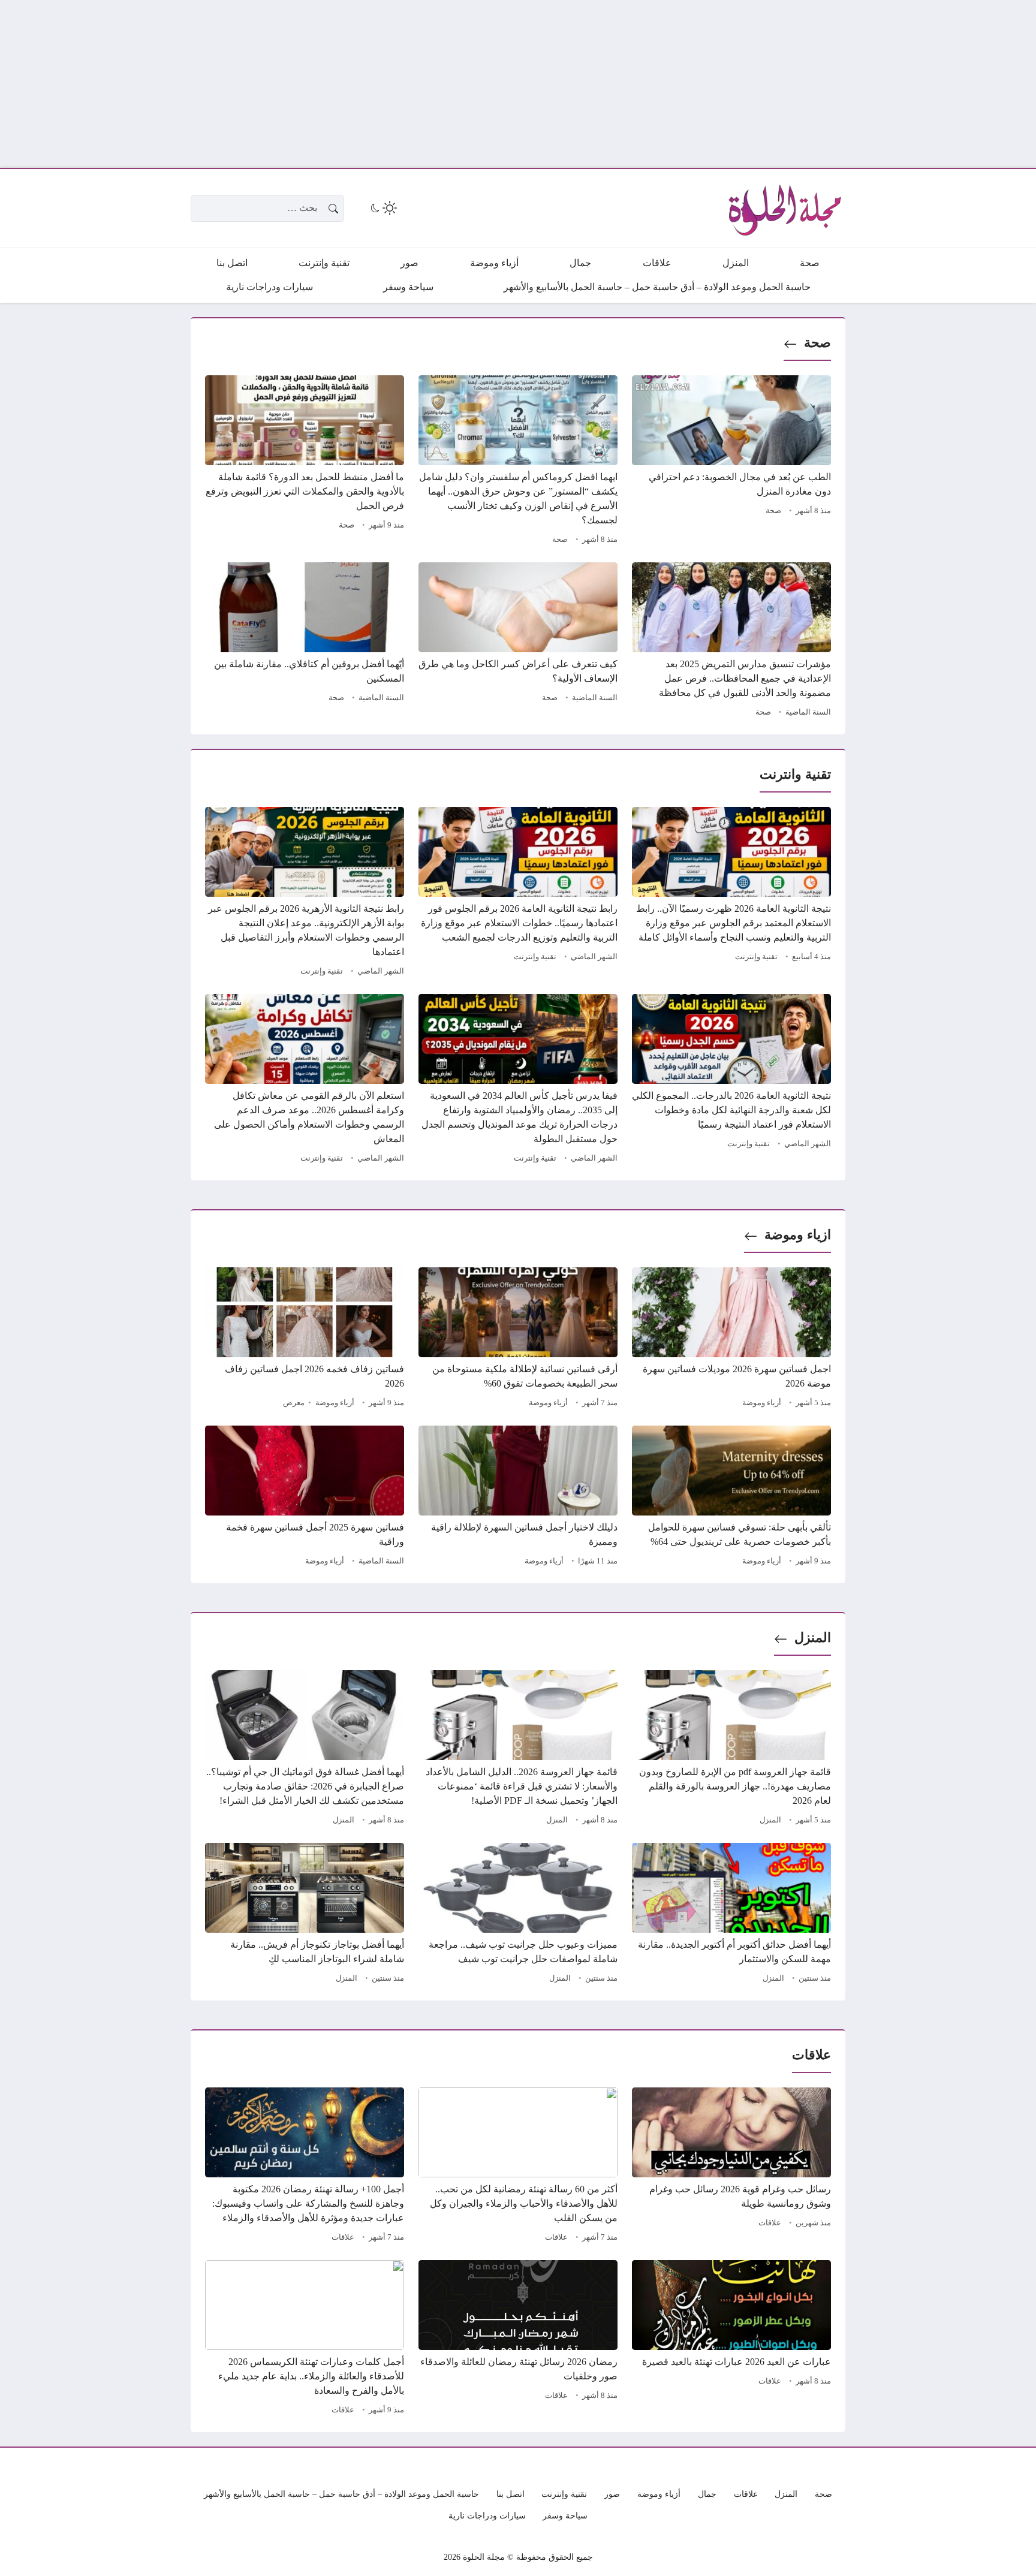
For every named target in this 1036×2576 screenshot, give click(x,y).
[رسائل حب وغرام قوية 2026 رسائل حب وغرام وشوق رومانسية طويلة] (731, 2167)
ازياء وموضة (798, 1235)
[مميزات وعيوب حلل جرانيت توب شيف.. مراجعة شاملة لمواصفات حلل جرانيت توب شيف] (518, 1915)
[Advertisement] (676, 84)
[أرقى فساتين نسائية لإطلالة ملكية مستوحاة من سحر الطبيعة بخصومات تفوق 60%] (518, 1339)
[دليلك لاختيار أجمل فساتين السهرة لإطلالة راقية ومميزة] (518, 1498)
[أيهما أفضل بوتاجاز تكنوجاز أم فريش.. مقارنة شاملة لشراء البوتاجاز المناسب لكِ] (305, 1915)
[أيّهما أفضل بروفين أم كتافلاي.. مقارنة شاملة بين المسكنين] (305, 641)
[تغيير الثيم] (383, 208)
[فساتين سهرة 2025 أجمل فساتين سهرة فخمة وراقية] (305, 1498)
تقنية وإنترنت (756, 957)
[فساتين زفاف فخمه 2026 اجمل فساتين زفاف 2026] (305, 1339)
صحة (817, 343)
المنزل (813, 1638)
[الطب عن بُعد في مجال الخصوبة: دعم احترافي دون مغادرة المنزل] (731, 462)
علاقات (770, 2223)
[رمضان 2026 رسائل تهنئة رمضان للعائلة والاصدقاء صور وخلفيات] (518, 2339)
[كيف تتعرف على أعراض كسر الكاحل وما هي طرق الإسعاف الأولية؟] (518, 641)
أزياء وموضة (762, 1403)
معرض (294, 1403)
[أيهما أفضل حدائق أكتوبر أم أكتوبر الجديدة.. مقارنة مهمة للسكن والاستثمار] (731, 1915)
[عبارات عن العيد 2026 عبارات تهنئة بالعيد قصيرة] (731, 2339)
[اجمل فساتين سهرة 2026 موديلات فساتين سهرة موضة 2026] (731, 1339)
